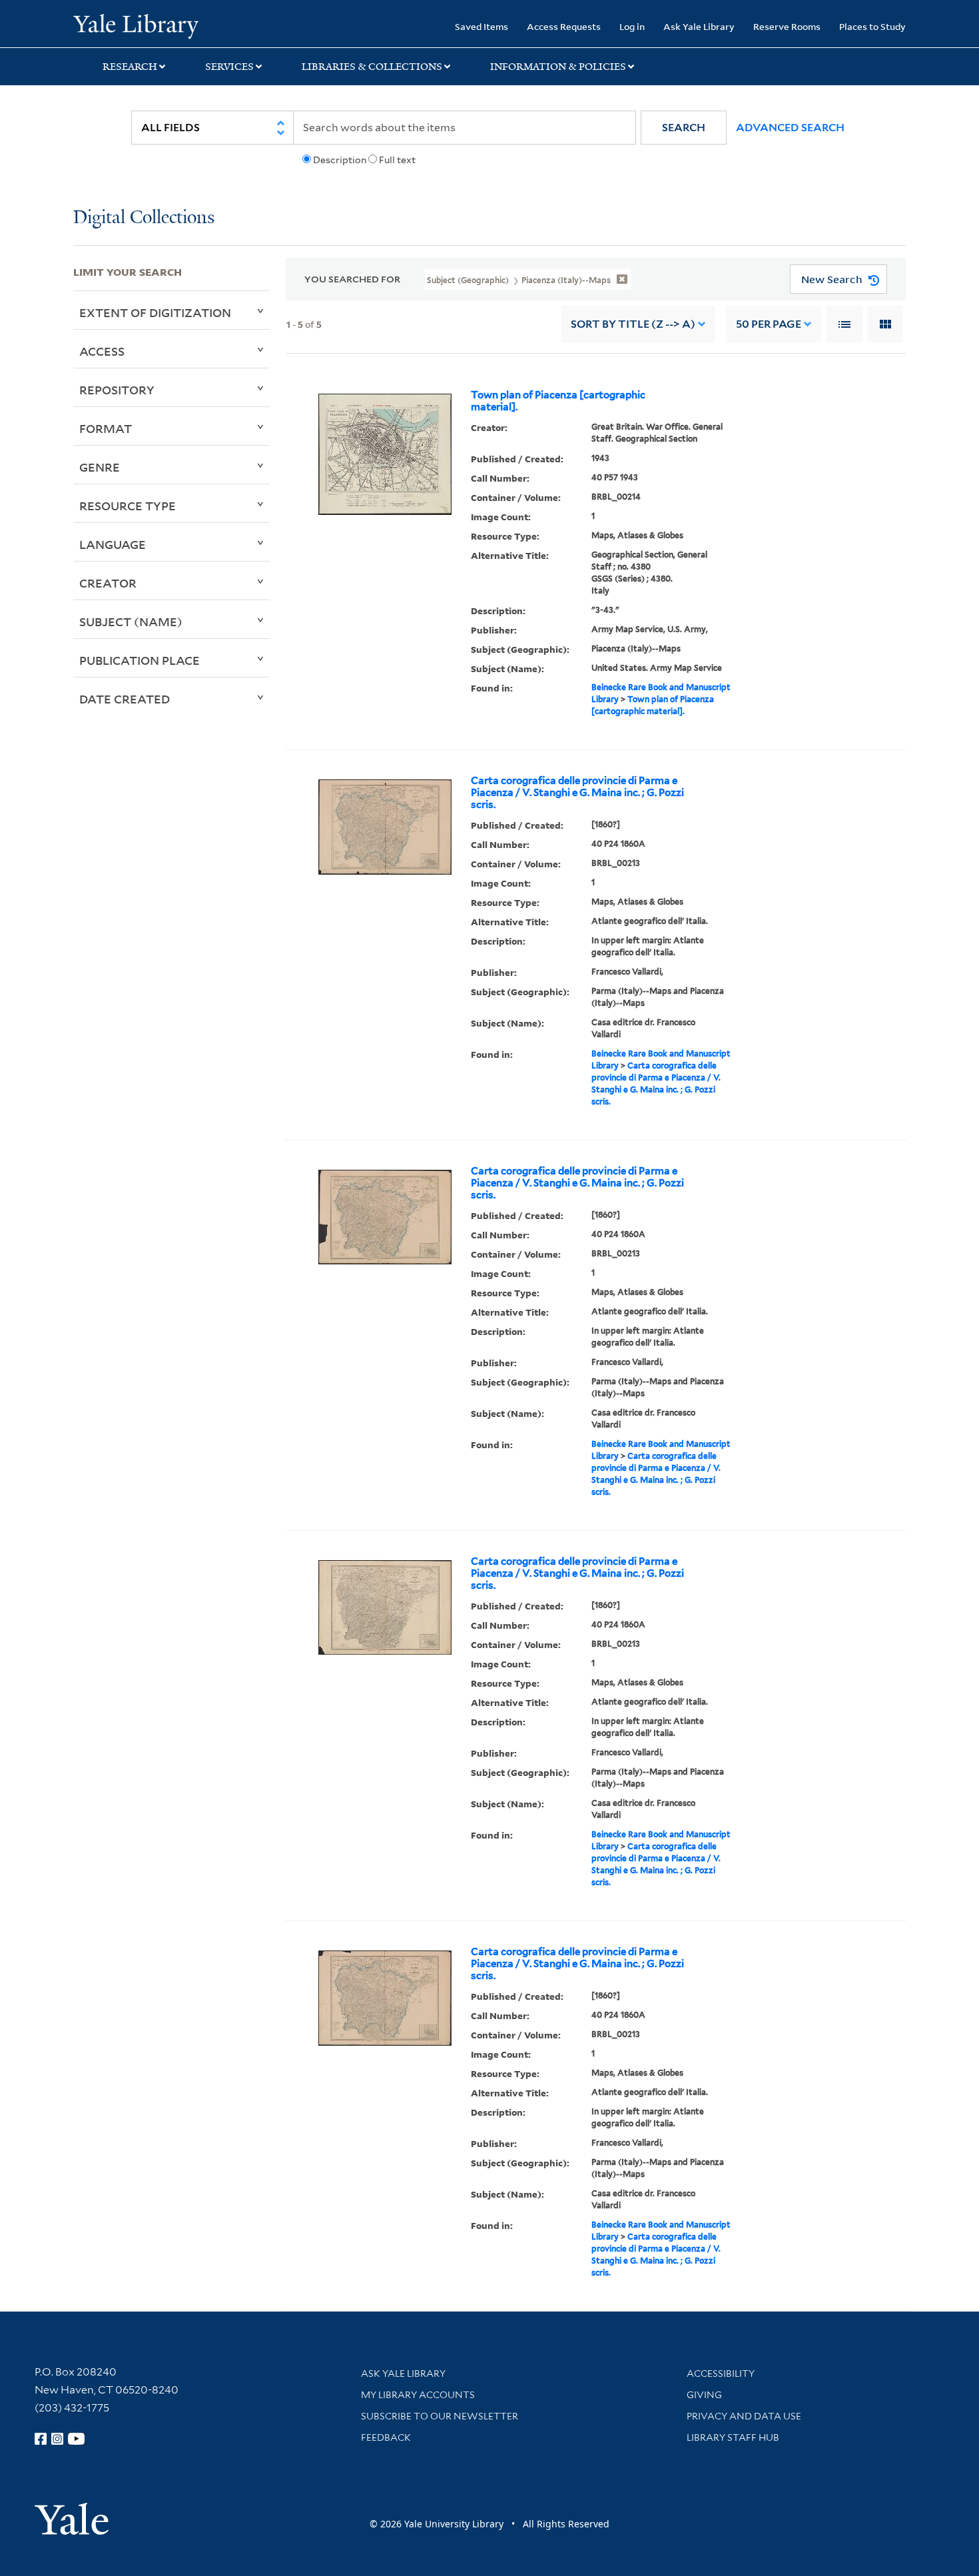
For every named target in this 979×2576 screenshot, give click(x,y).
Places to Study (872, 26)
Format (106, 428)
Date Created (125, 699)
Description (340, 160)
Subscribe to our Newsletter (440, 2416)
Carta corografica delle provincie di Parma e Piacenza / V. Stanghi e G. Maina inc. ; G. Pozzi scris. (577, 793)
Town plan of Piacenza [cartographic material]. (558, 401)
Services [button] (229, 67)
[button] (684, 128)
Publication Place (140, 660)
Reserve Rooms (787, 26)
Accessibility (721, 2373)
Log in (632, 26)
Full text (397, 160)
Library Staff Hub (733, 2437)
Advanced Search (790, 128)
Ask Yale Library (699, 26)
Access (102, 351)
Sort (633, 324)
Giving (704, 2395)
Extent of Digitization (155, 312)
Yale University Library (136, 25)
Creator (108, 583)
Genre (100, 467)
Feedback (386, 2437)
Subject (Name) (131, 622)
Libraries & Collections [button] (372, 67)
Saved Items (482, 26)
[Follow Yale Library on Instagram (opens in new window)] (57, 2439)
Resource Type (128, 506)
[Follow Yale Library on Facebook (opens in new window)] (41, 2439)
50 (769, 324)
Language (113, 544)
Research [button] (130, 67)
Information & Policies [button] (558, 67)
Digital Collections (144, 218)
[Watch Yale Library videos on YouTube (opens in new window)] (77, 2439)
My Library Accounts (418, 2395)
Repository (117, 390)
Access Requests (564, 26)
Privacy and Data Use (744, 2416)
